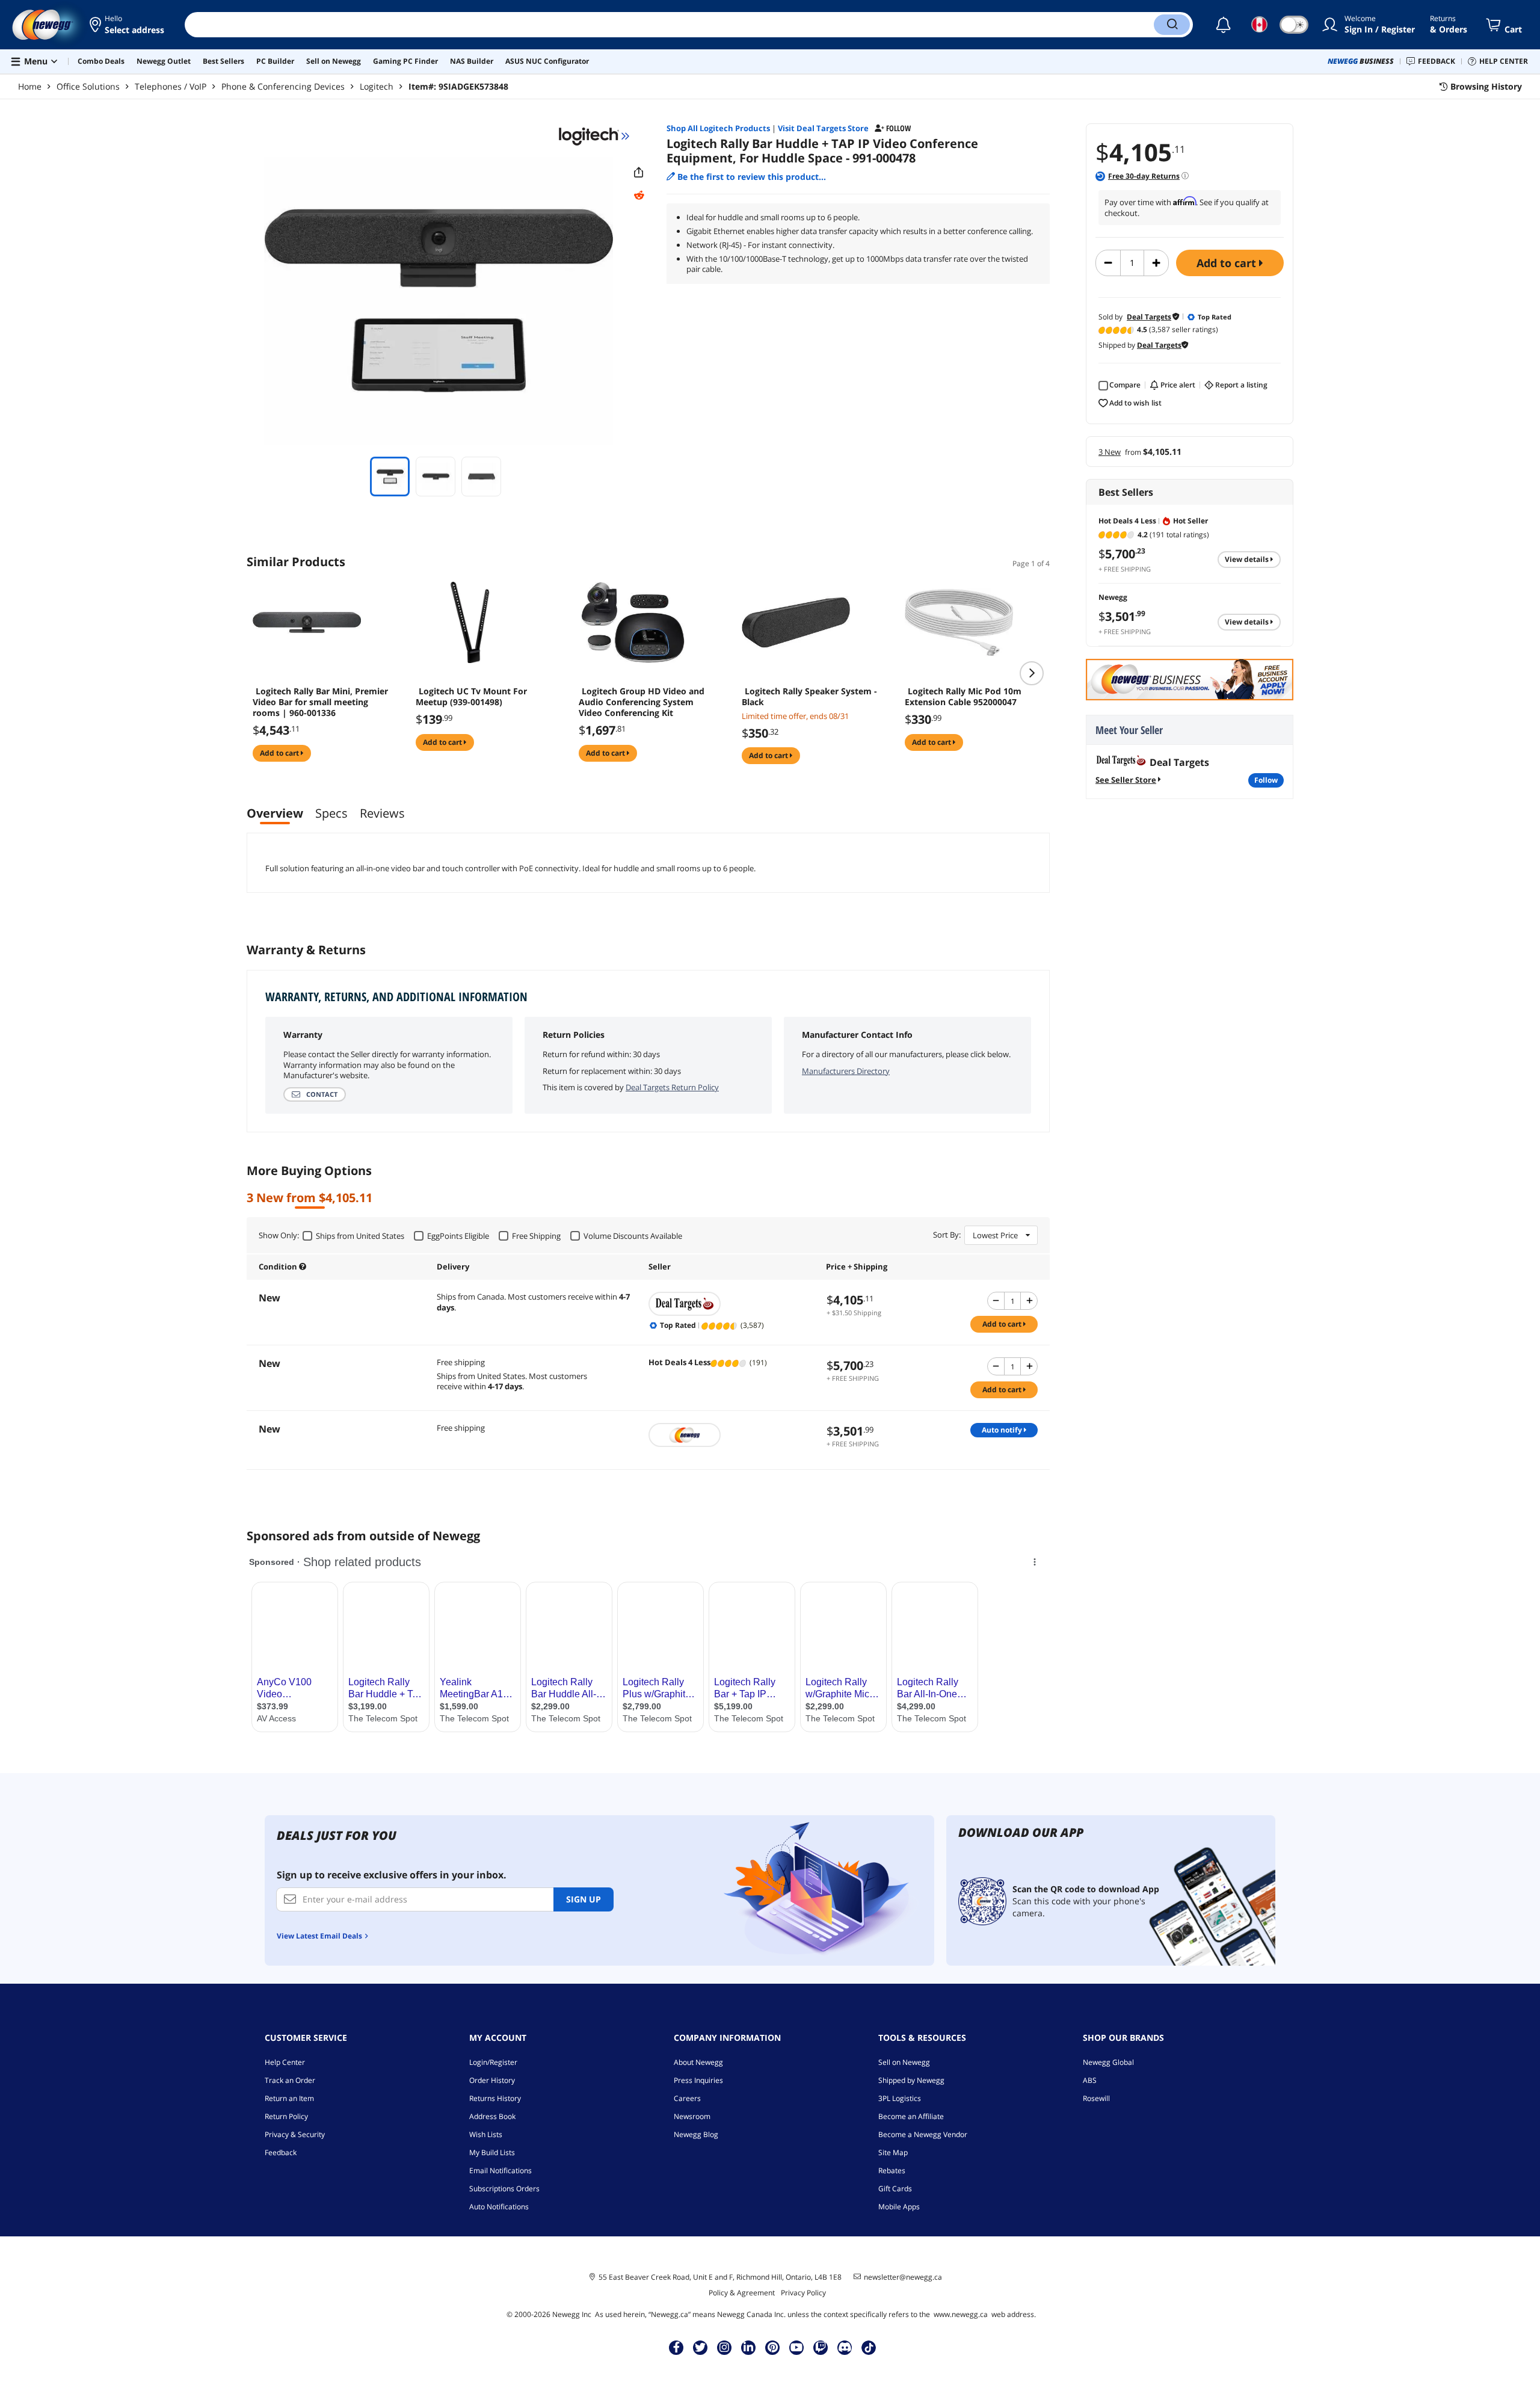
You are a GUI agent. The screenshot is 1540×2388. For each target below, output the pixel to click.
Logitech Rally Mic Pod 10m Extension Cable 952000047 (963, 697)
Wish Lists (486, 2134)
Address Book (492, 2116)
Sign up (584, 1899)
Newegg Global (1108, 2062)
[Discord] (845, 2347)
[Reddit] (639, 196)
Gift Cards (895, 2189)
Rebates (892, 2170)
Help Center (285, 2062)
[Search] (1172, 25)
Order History (492, 2080)
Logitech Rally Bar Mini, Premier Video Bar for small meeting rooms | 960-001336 (320, 702)
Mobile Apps (899, 2207)
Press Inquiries (698, 2080)
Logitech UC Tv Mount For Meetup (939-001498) (471, 697)
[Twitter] (700, 2347)
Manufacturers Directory (846, 1071)
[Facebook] (676, 2347)
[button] (128, 25)
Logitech (377, 86)
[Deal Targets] (731, 1304)
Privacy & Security (295, 2134)
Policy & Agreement (742, 2293)
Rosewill (1096, 2098)
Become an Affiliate (911, 2116)
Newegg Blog (696, 2134)
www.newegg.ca (961, 2314)
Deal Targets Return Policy (672, 1087)
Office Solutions (88, 86)
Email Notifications (500, 2170)
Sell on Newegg (904, 2062)
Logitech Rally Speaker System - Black (809, 697)
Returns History (495, 2098)
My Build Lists (492, 2152)
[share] (639, 173)
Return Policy (286, 2116)
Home (30, 86)
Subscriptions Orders (504, 2189)
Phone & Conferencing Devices (283, 86)
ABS (1090, 2080)
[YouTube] (796, 2347)
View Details (1248, 559)
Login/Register (493, 2062)
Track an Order (290, 2080)
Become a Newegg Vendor (923, 2134)
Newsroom (692, 2116)
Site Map (893, 2152)
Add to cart (1228, 263)
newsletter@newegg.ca (903, 2277)
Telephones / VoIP (171, 86)
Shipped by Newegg (911, 2080)
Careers (687, 2098)
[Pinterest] (773, 2347)
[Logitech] (594, 136)
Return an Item (289, 2098)
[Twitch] (821, 2347)
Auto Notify (1003, 1430)
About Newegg (698, 2062)
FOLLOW (1266, 780)
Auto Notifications (499, 2207)
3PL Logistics (900, 2098)
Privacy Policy (803, 2293)
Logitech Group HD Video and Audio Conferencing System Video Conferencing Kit (642, 702)
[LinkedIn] (748, 2347)
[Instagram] (724, 2347)
